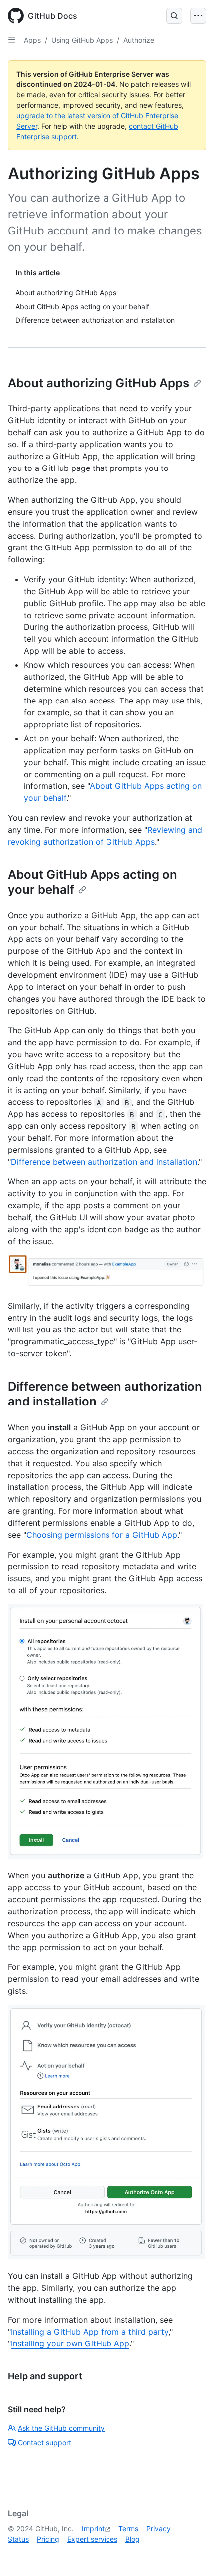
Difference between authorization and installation (104, 1162)
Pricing (48, 2539)
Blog (133, 2539)
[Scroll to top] (192, 2554)
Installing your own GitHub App (70, 2343)
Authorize (139, 40)
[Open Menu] (198, 16)
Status (18, 2539)
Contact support (45, 2443)
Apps (32, 40)
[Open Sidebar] (12, 40)
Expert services (92, 2539)
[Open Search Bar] (174, 16)
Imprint (93, 2529)
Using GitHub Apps (82, 40)
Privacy (159, 2529)
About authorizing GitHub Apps (99, 383)
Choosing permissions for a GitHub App (102, 1535)
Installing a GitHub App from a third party (90, 2332)
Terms (128, 2529)
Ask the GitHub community (61, 2428)
